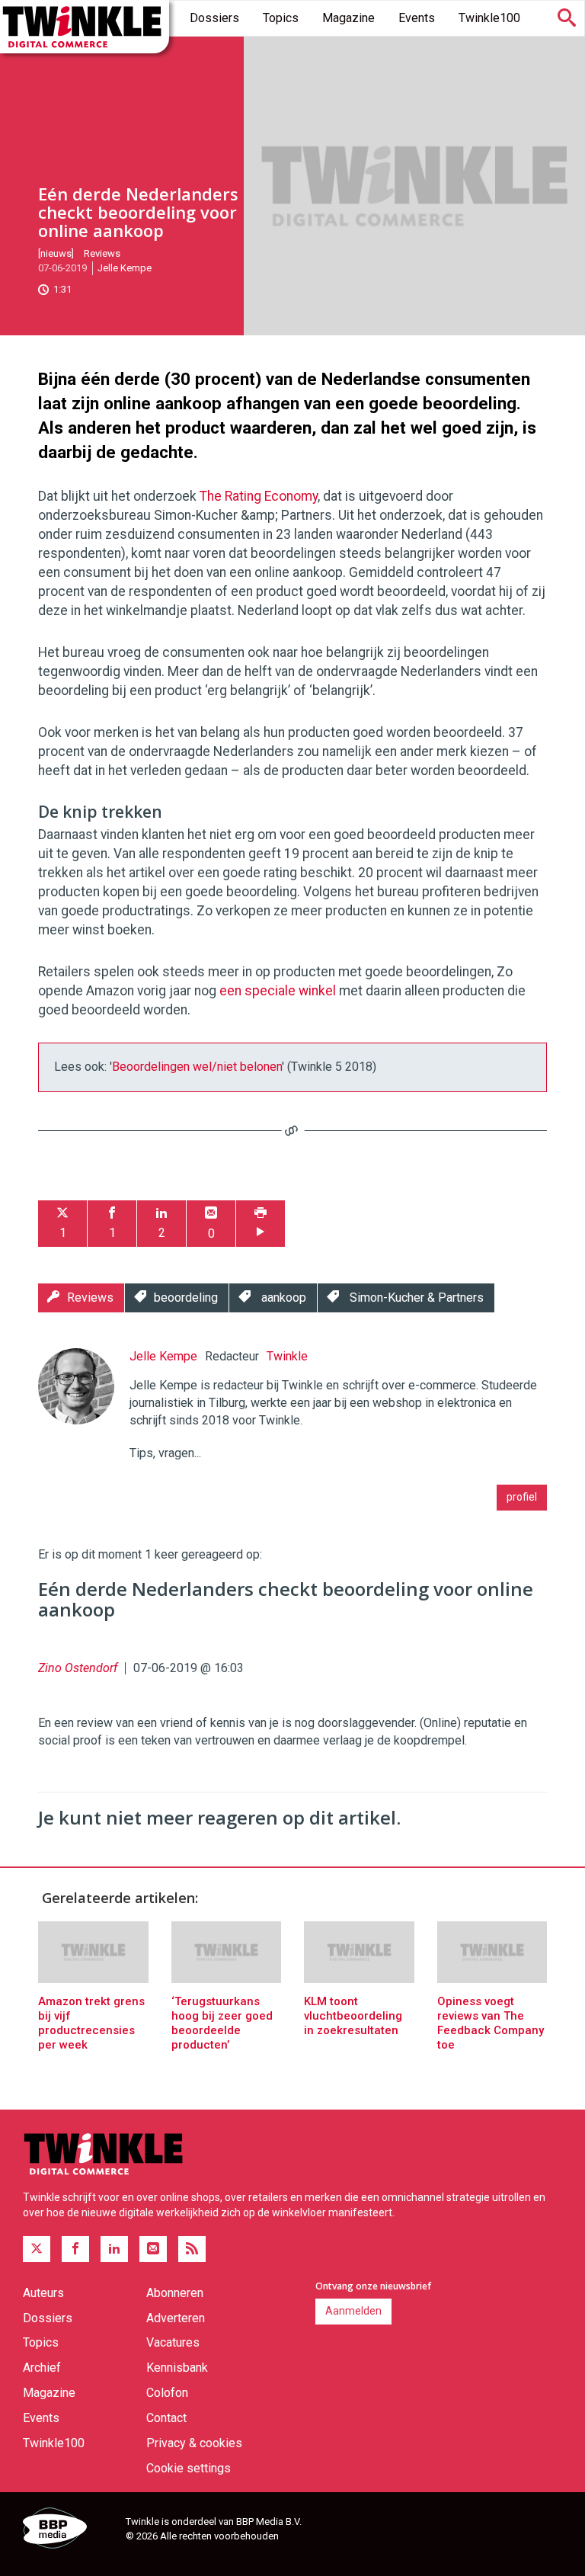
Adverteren (176, 2318)
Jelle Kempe (125, 268)
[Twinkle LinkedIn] (114, 2249)
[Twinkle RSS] (192, 2249)
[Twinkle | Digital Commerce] (85, 27)
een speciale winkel (278, 991)
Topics (281, 18)
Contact (166, 2418)
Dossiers (214, 18)
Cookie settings (189, 2468)
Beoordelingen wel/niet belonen (197, 1067)
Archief (42, 2368)
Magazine (348, 18)
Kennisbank (177, 2368)
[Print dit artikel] (261, 1224)
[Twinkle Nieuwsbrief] (153, 2249)
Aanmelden (353, 2311)
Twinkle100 (489, 18)
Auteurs (43, 2293)
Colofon (167, 2393)
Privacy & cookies (194, 2443)
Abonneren (175, 2293)
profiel (522, 1497)
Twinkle (287, 1356)
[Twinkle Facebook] (75, 2249)
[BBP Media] (69, 2530)
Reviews (102, 253)
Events (417, 18)
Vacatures (173, 2342)
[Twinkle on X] (37, 2249)
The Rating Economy (259, 496)
